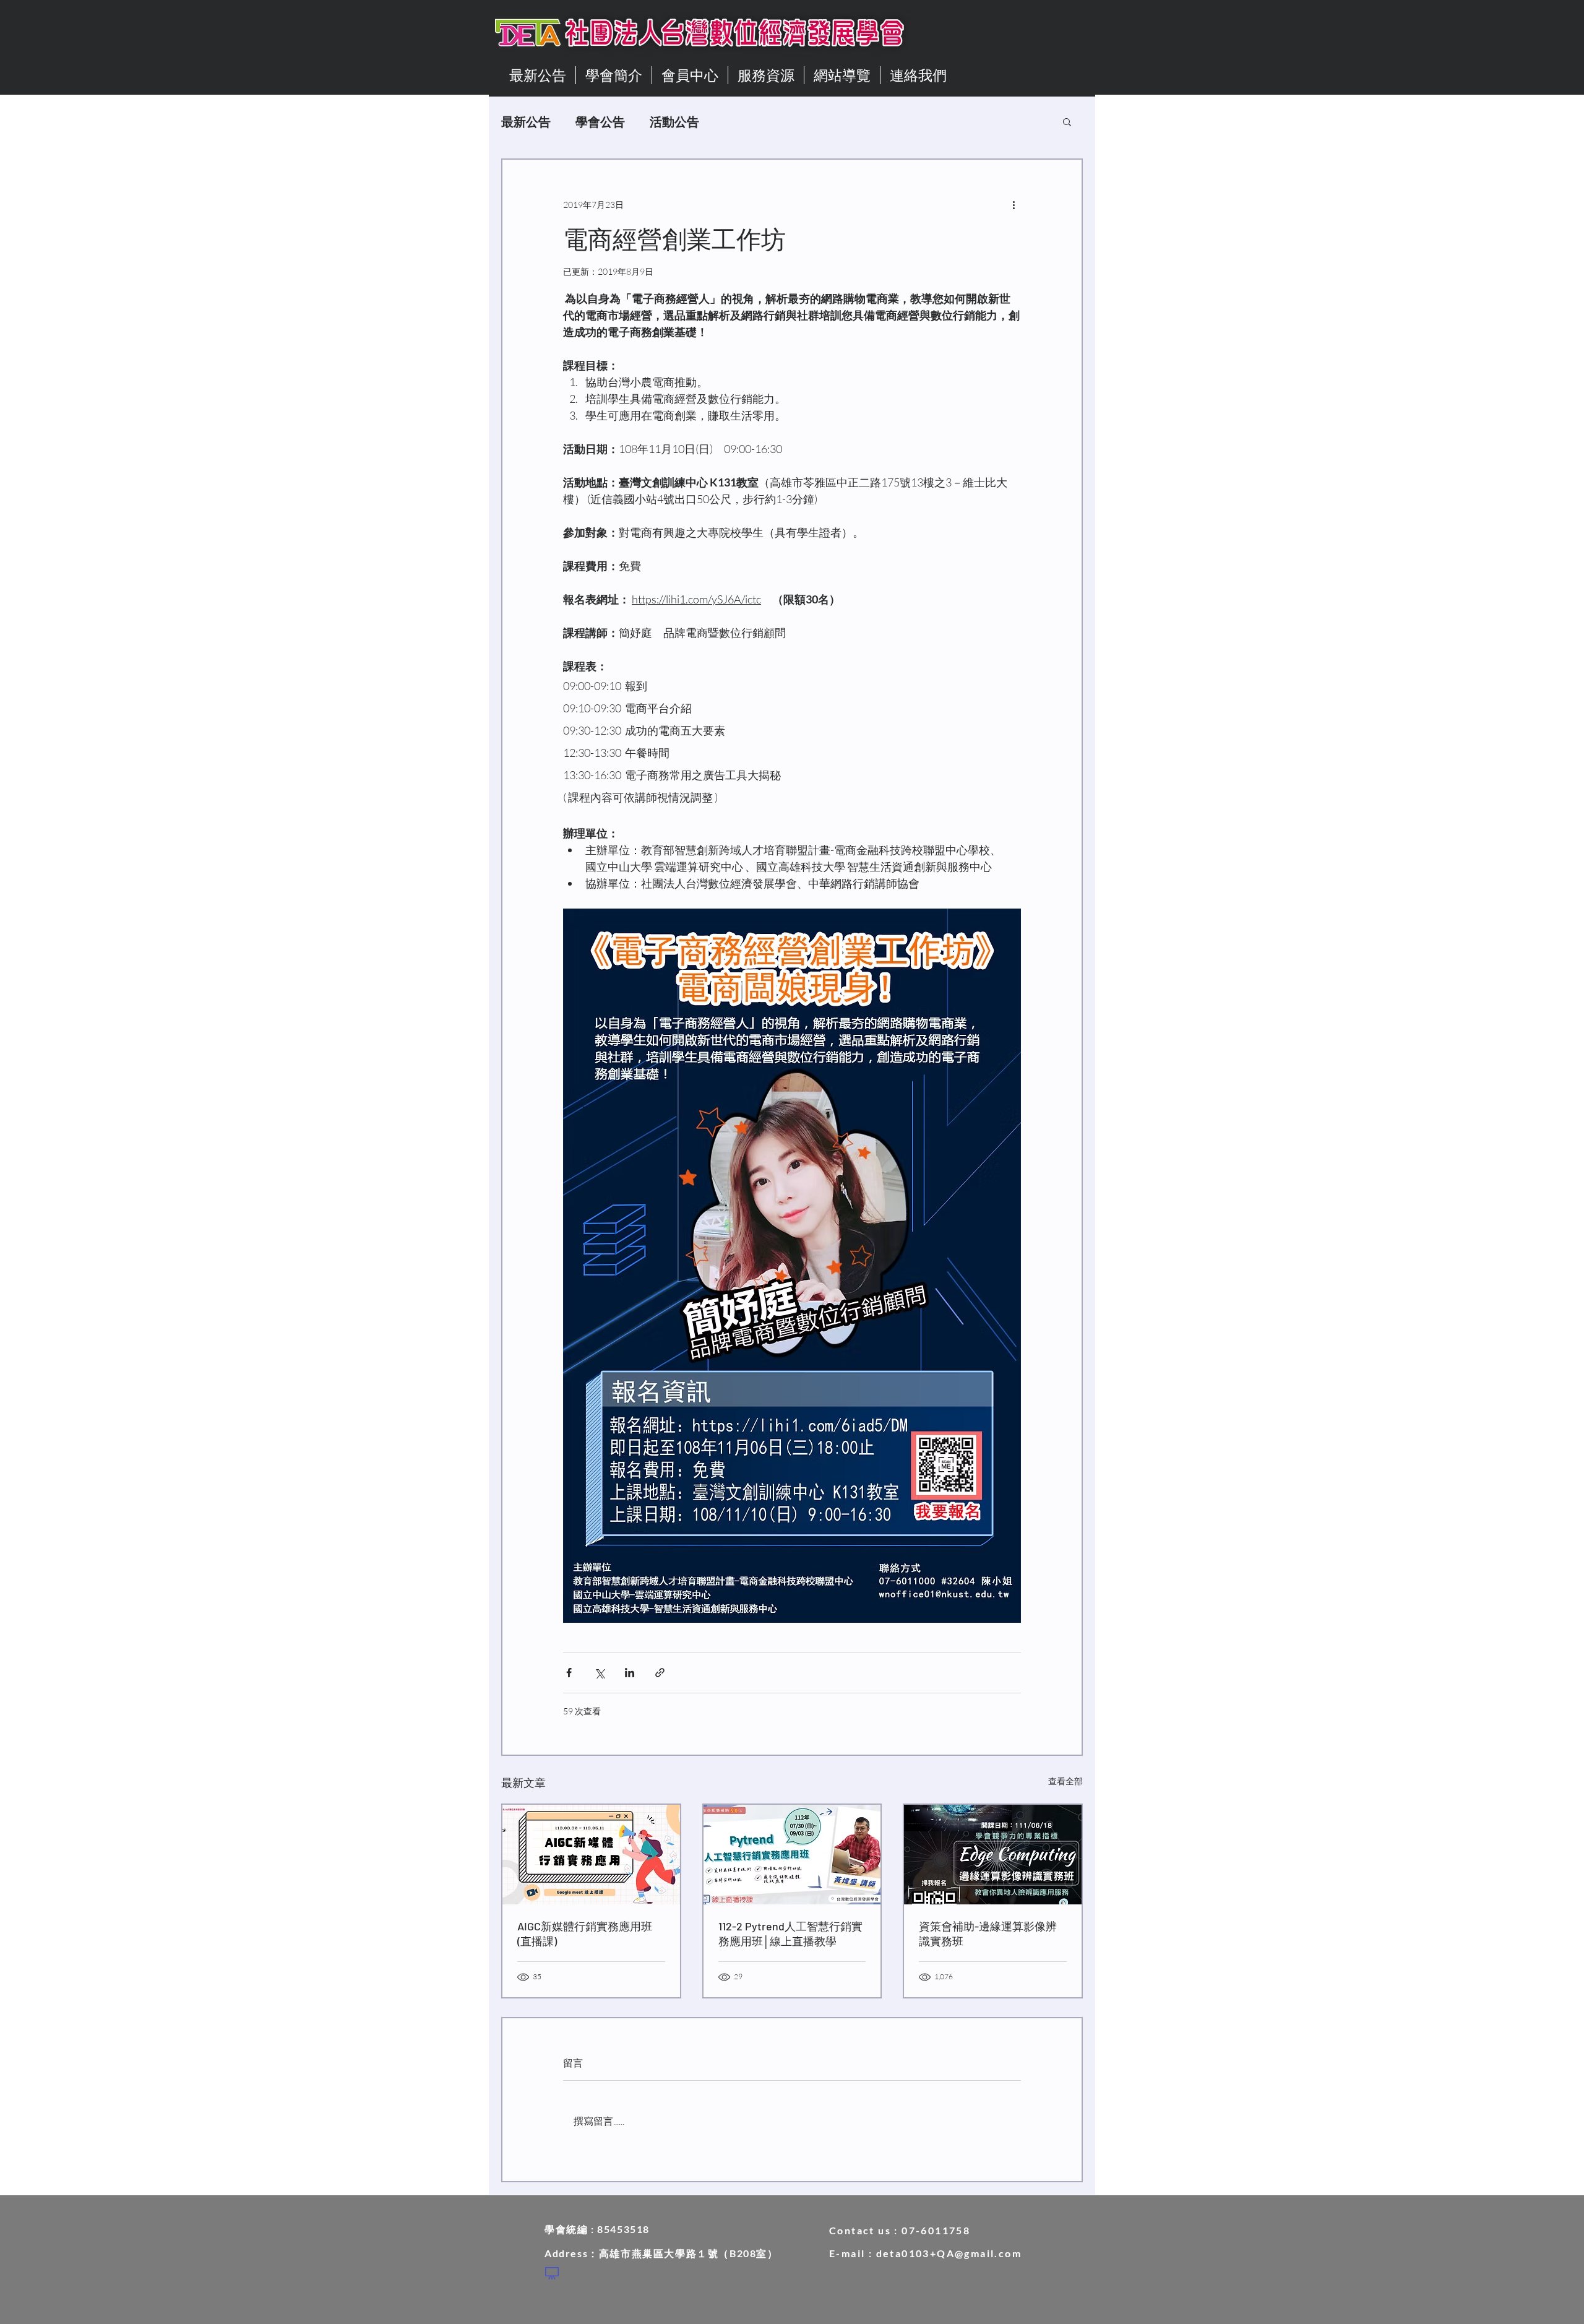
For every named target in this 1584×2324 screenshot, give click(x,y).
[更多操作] (1014, 204)
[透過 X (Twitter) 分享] (599, 1673)
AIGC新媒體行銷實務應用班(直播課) (585, 1933)
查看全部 (1065, 1781)
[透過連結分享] (660, 1673)
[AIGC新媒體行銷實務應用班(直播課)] (591, 1855)
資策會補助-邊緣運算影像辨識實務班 (988, 1933)
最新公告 (526, 121)
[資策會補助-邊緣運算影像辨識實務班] (993, 1855)
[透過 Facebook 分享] (569, 1673)
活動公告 (674, 121)
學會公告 (600, 121)
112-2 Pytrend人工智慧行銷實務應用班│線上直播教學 (790, 1933)
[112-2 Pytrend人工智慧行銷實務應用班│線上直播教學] (792, 1855)
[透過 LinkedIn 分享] (630, 1673)
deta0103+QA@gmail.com (949, 2253)
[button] (1067, 121)
